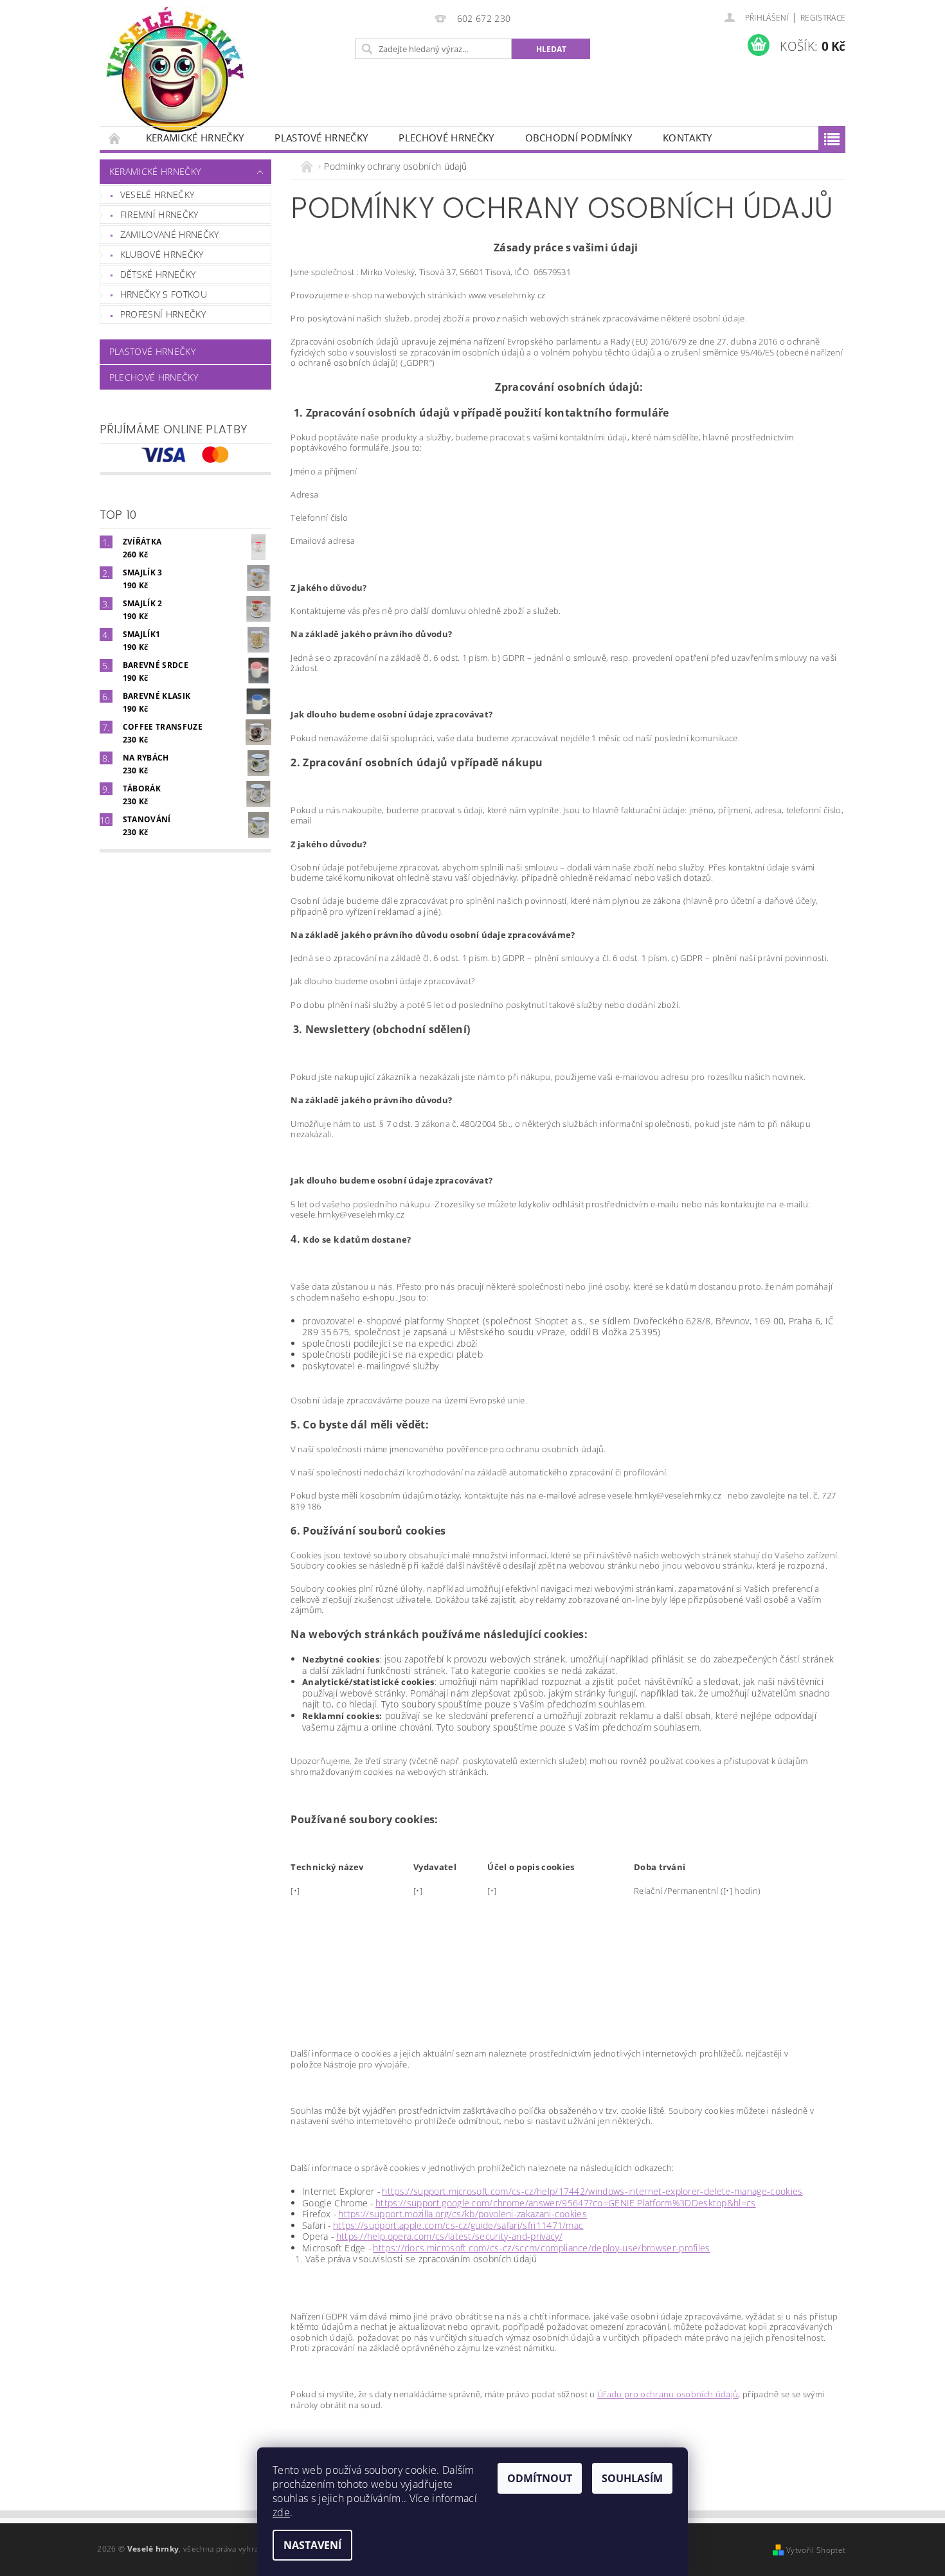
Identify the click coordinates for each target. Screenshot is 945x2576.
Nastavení (312, 2545)
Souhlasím (632, 2478)
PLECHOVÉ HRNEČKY (446, 138)
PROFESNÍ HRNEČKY (163, 314)
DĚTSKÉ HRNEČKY (158, 274)
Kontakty (688, 138)
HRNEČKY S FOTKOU (164, 294)
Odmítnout (540, 2478)
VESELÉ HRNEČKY (157, 194)
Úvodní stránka (115, 138)
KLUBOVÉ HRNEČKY (162, 254)
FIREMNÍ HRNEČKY (159, 214)
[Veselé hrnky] (175, 69)
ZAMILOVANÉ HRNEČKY (170, 234)
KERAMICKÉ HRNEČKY (195, 138)
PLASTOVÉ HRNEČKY (321, 138)
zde (281, 2512)
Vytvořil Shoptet (816, 2550)
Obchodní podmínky (579, 138)
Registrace (823, 18)
